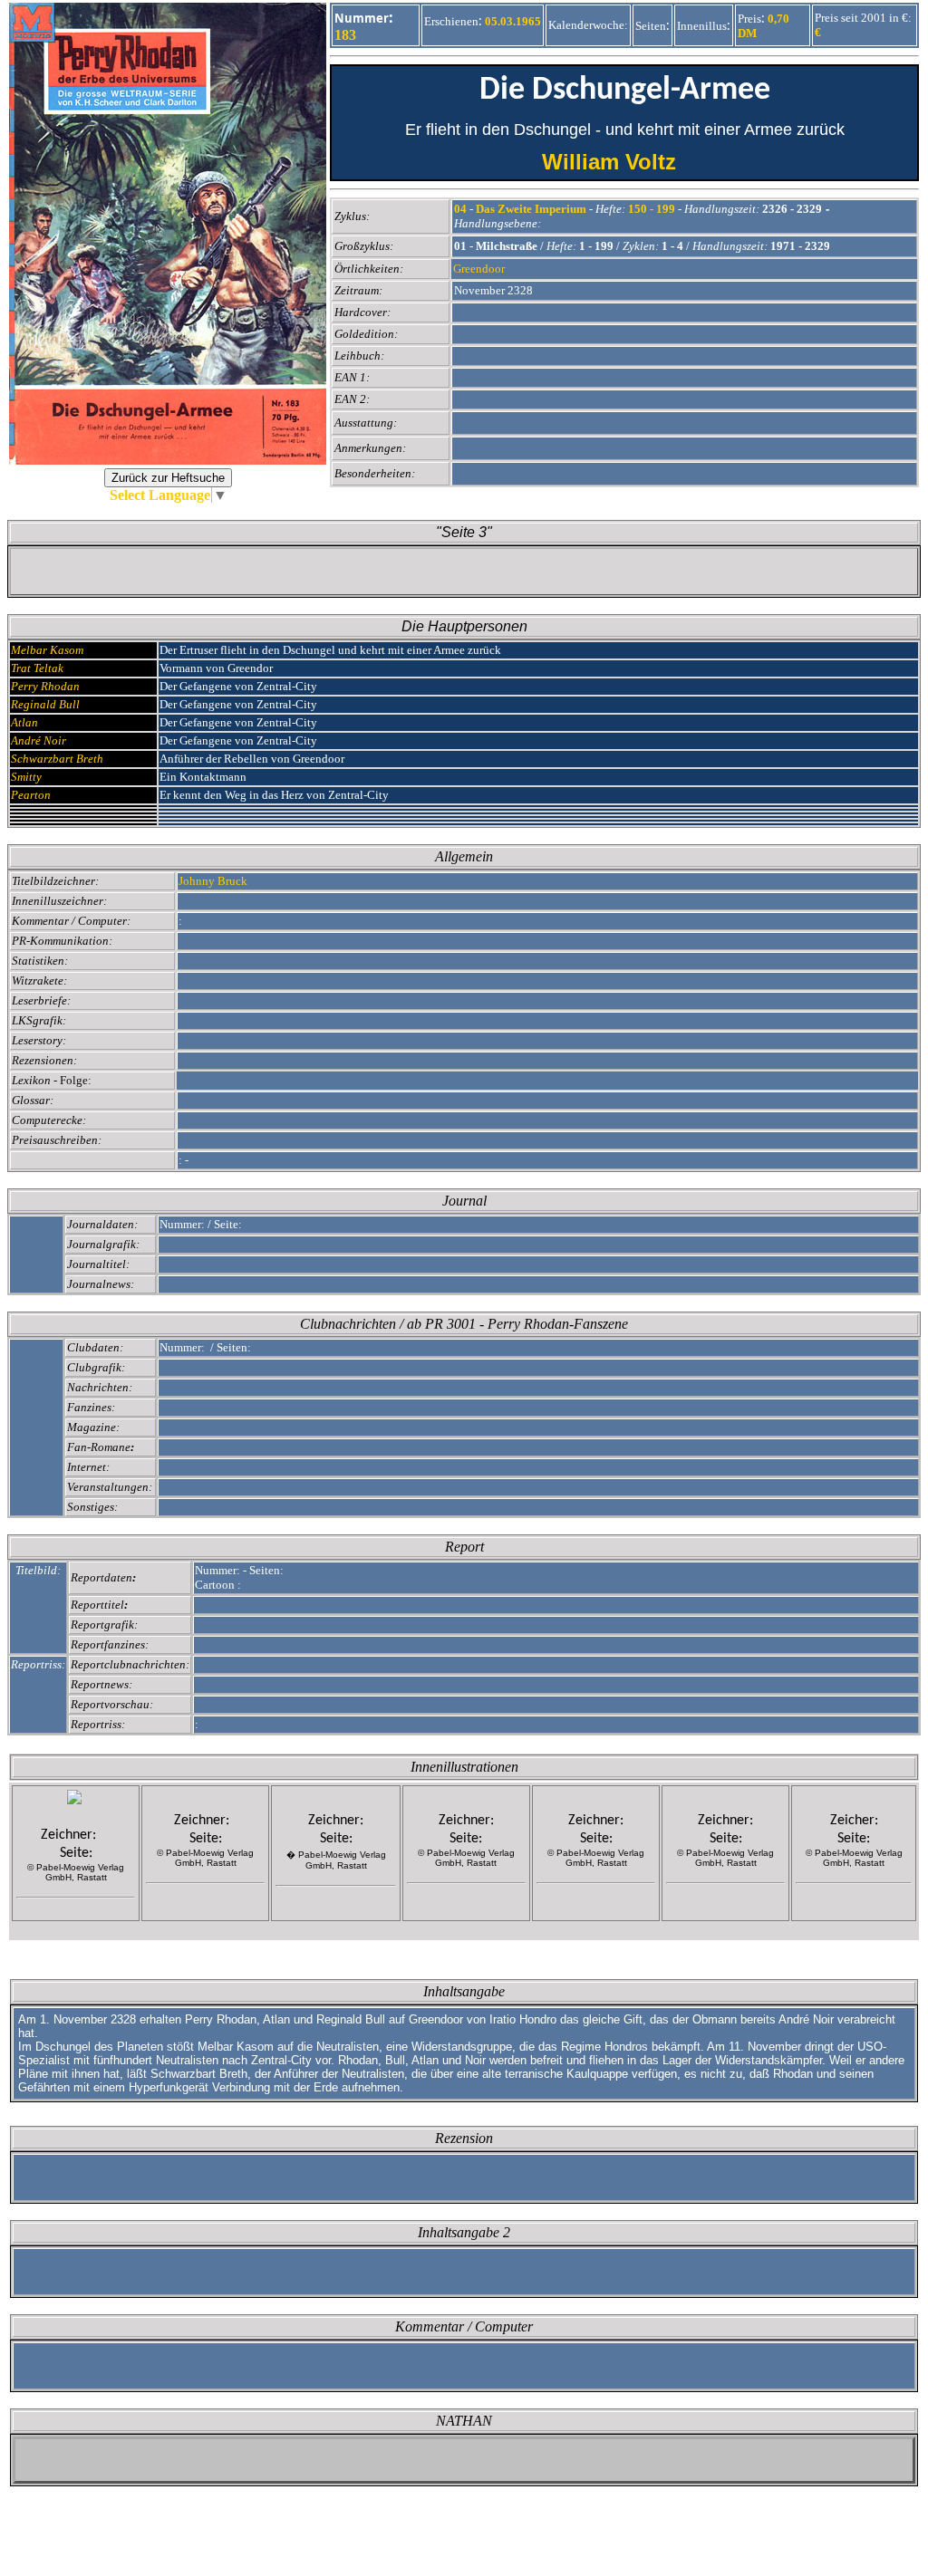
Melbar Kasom (47, 650)
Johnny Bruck (213, 881)
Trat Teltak (37, 668)
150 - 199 (652, 209)
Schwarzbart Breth (57, 759)
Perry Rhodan (45, 686)
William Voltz (625, 162)
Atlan (24, 722)
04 (460, 209)
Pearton (31, 795)
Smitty (26, 777)
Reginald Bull (45, 704)
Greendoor (479, 269)
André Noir (39, 740)
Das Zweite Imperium (531, 209)
